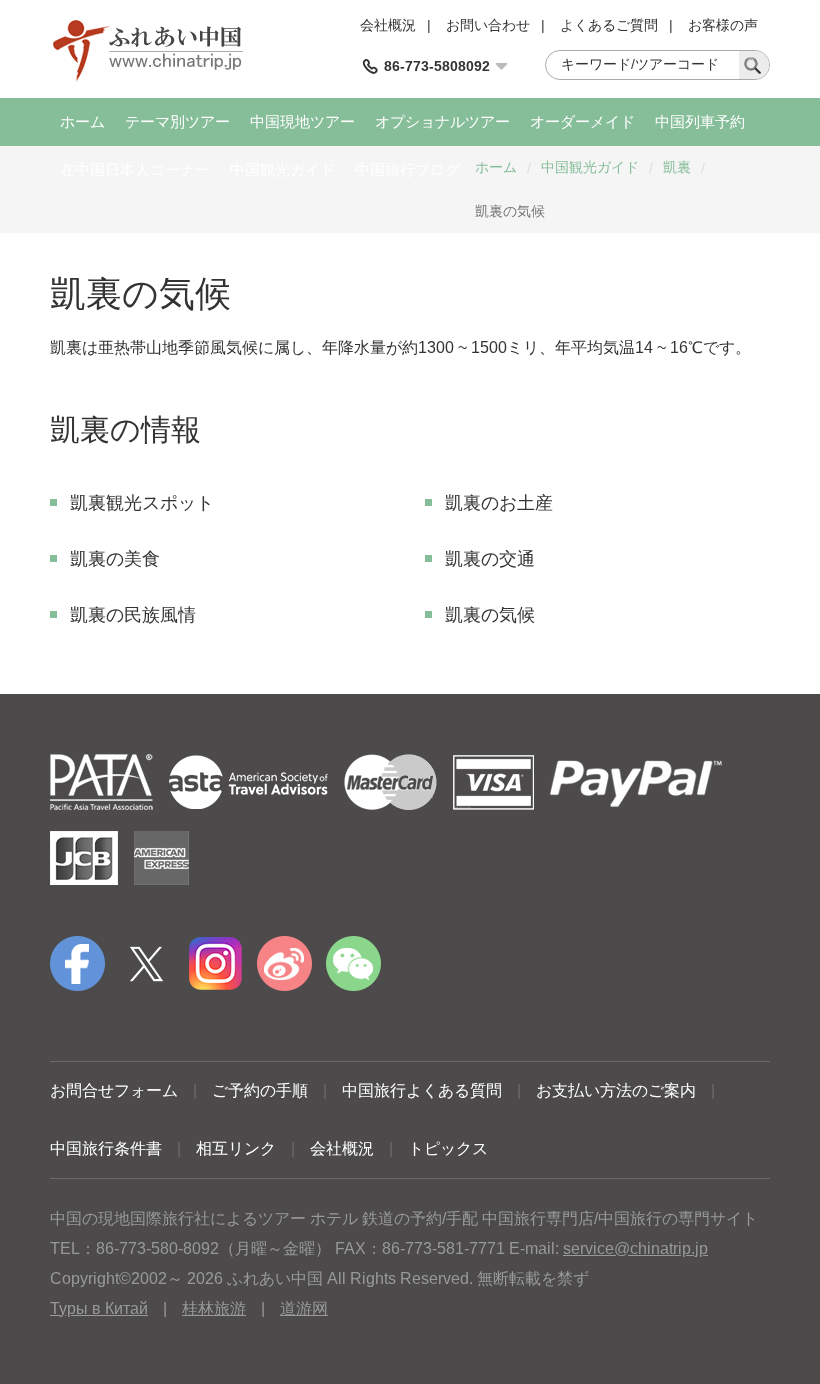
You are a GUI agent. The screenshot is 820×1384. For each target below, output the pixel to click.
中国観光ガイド (282, 169)
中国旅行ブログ (407, 169)
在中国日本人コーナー (135, 169)
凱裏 (677, 167)
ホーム (82, 121)
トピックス (448, 1148)
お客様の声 (723, 25)
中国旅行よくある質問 (422, 1090)
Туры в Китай (99, 1308)
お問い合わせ (488, 25)
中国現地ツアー (302, 121)
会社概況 (388, 25)
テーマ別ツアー (177, 121)
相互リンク (236, 1148)
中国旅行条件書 (106, 1148)
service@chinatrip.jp (635, 1248)
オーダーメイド (582, 121)
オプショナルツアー (442, 121)
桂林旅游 (214, 1308)
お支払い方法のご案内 (616, 1090)
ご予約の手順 (260, 1090)
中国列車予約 (700, 121)
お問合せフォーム (114, 1090)
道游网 (304, 1308)
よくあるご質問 (609, 25)
